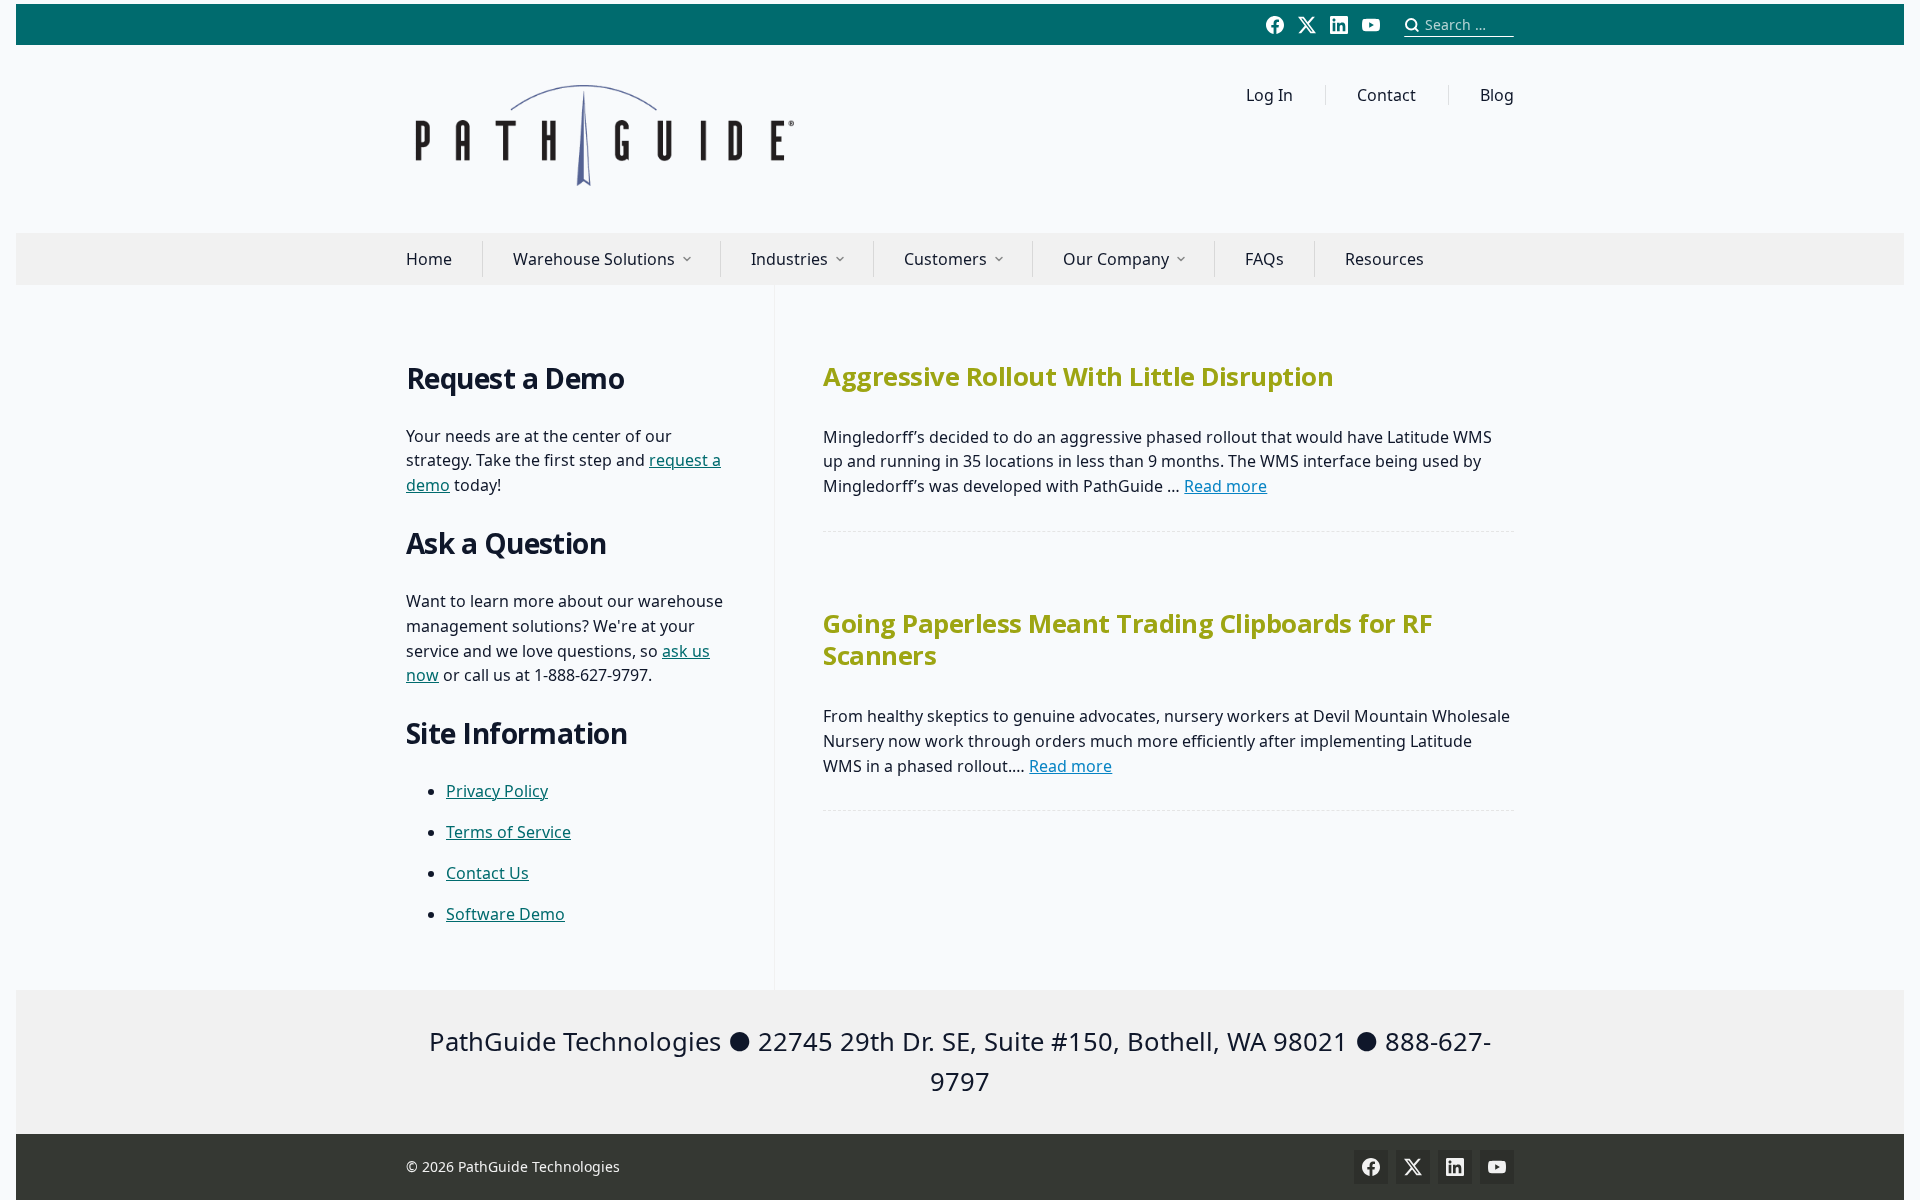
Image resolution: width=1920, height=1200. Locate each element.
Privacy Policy (497, 791)
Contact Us (487, 873)
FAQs (1264, 259)
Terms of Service (508, 832)
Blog (1497, 95)
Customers (945, 259)
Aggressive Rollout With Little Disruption (1078, 376)
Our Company (1116, 259)
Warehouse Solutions (594, 259)
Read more (1225, 486)
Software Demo (505, 914)
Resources (1384, 259)
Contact (1386, 95)
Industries (789, 259)
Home (429, 259)
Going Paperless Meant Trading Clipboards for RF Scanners (1127, 639)
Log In (1269, 95)
